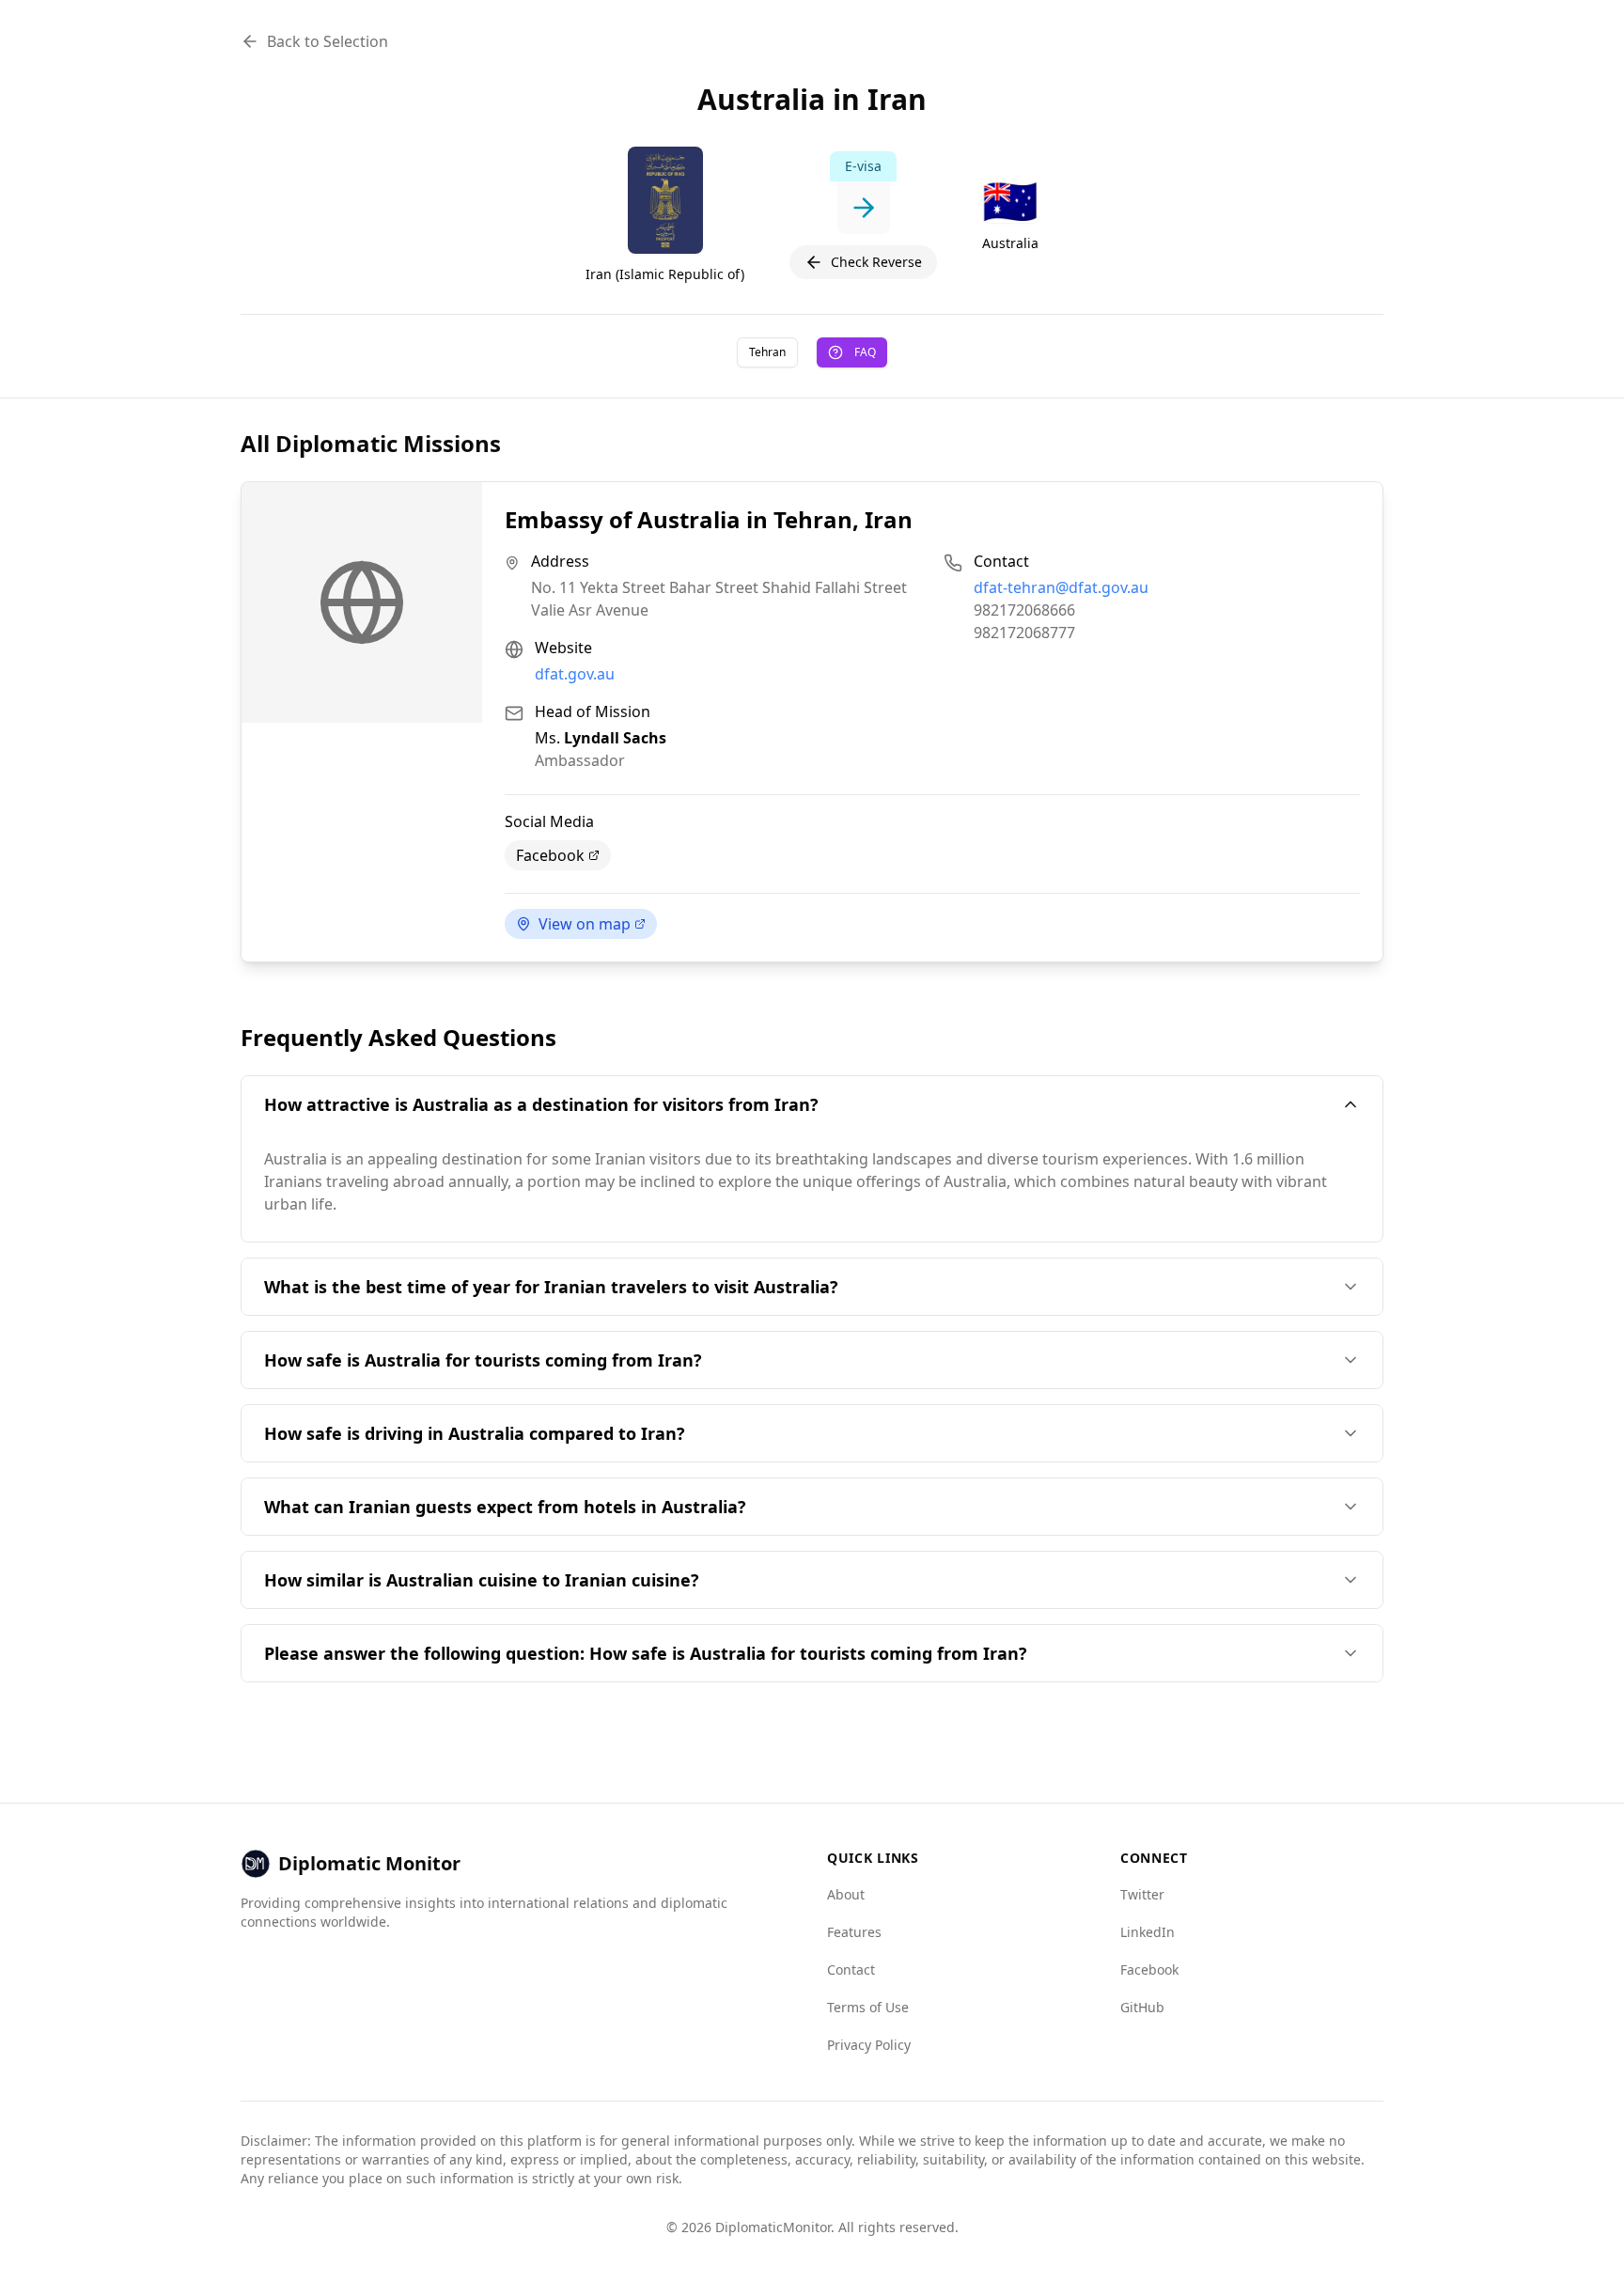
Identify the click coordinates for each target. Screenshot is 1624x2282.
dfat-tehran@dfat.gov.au (1061, 587)
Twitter (1142, 1894)
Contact (851, 1969)
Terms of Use (868, 2007)
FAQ (865, 352)
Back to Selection (328, 41)
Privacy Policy (869, 2045)
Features (854, 1932)
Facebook (550, 855)
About (846, 1894)
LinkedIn (1148, 1932)
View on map (585, 924)
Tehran (767, 352)
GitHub (1142, 2007)
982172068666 (1024, 610)
